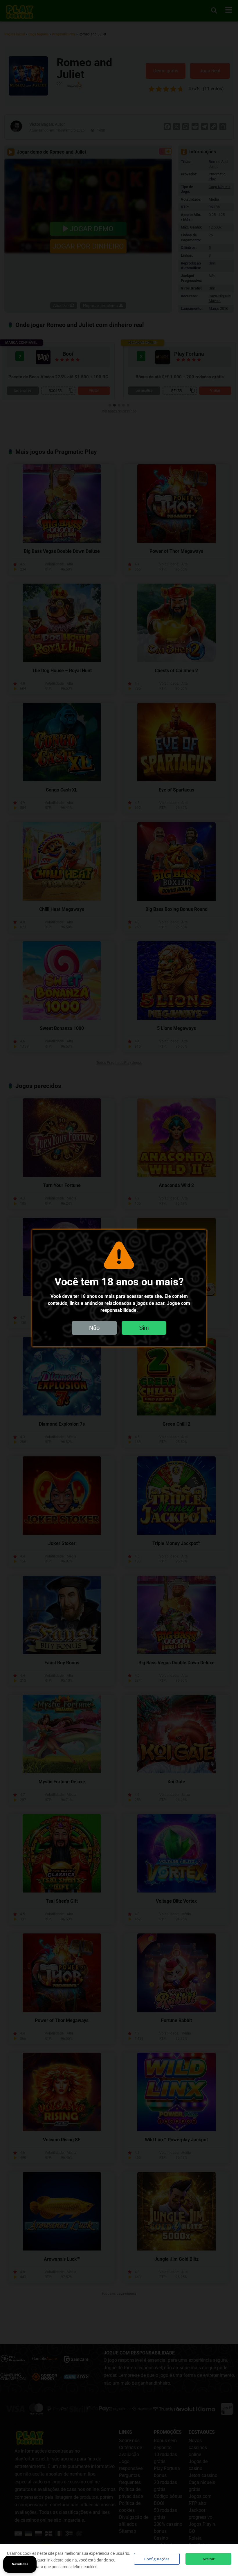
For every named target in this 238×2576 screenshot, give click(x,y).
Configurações (157, 2559)
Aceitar (209, 2559)
